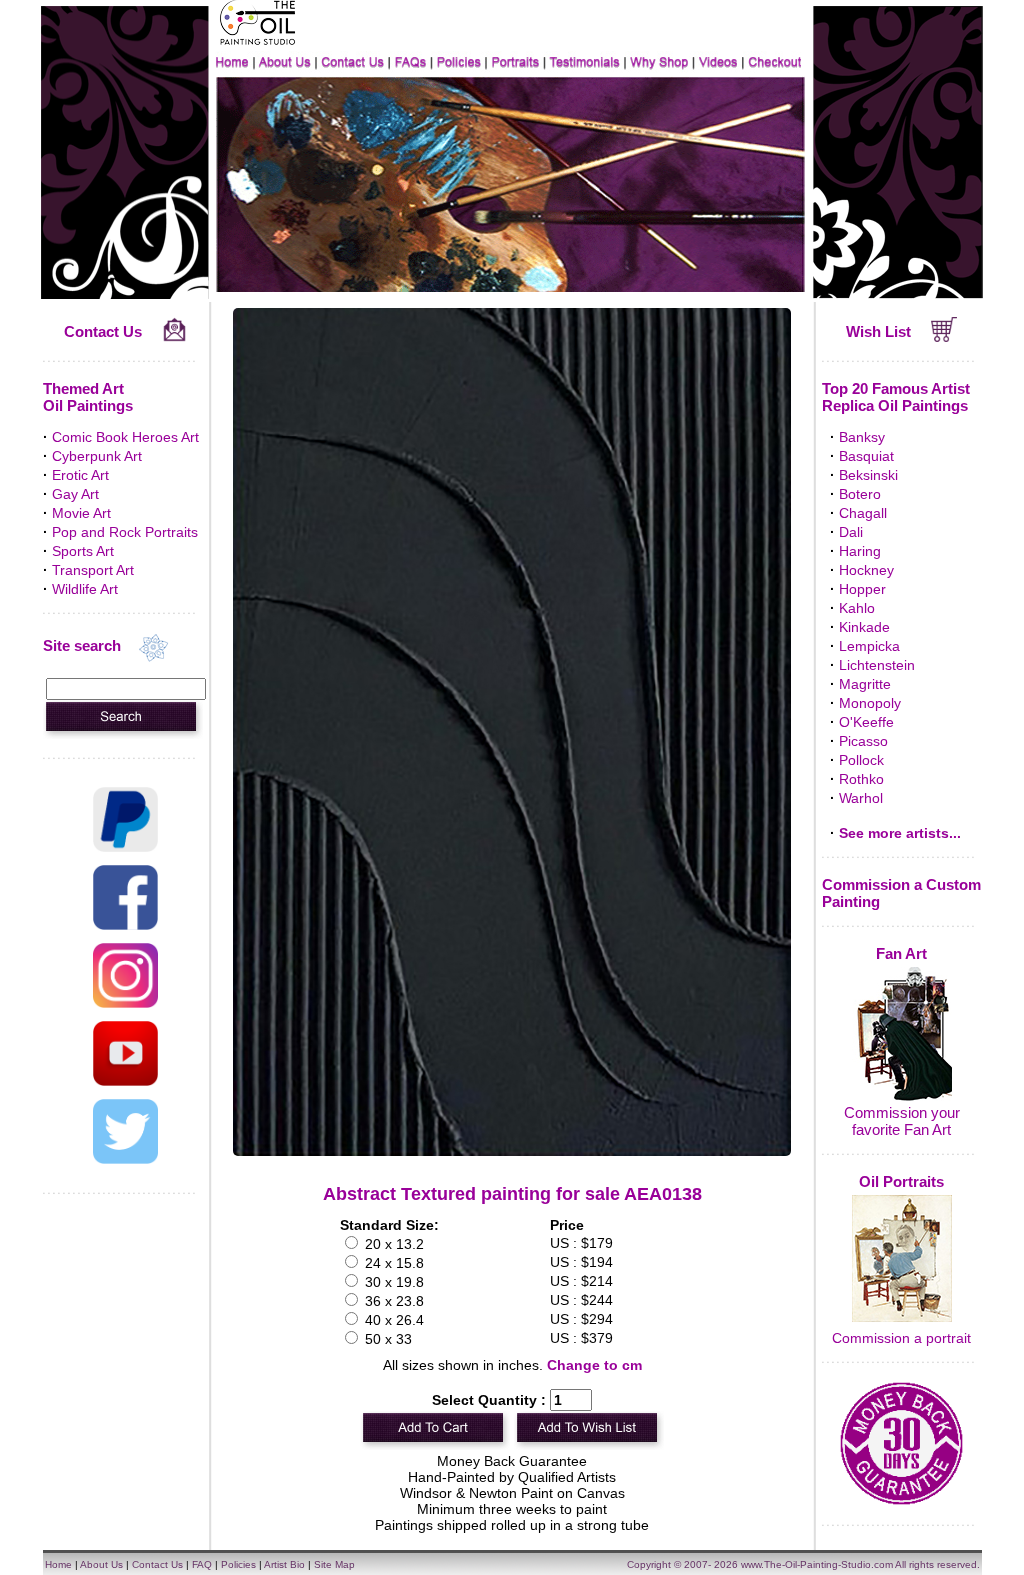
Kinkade (864, 627)
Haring (860, 551)
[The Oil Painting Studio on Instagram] (125, 1003)
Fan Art (901, 953)
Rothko (861, 779)
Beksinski (868, 475)
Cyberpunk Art (97, 456)
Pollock (861, 760)
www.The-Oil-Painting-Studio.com (817, 1564)
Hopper (862, 589)
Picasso (863, 741)
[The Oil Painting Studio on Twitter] (125, 1159)
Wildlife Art (85, 589)
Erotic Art (80, 475)
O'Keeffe (866, 722)
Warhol (861, 798)
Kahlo (857, 608)
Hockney (866, 570)
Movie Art (81, 513)
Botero (860, 494)
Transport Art (93, 570)
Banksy (862, 437)
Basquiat (866, 456)
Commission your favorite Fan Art (902, 1121)
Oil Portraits (901, 1181)
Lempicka (869, 646)
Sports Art (83, 551)
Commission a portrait (901, 1338)
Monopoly (870, 703)
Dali (851, 532)
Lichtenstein (877, 665)
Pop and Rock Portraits (125, 532)
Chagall (863, 513)
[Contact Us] (174, 337)
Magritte (865, 684)
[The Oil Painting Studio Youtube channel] (125, 1081)
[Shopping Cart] (944, 337)
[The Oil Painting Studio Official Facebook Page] (125, 925)
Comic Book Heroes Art (125, 437)
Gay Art (75, 494)
